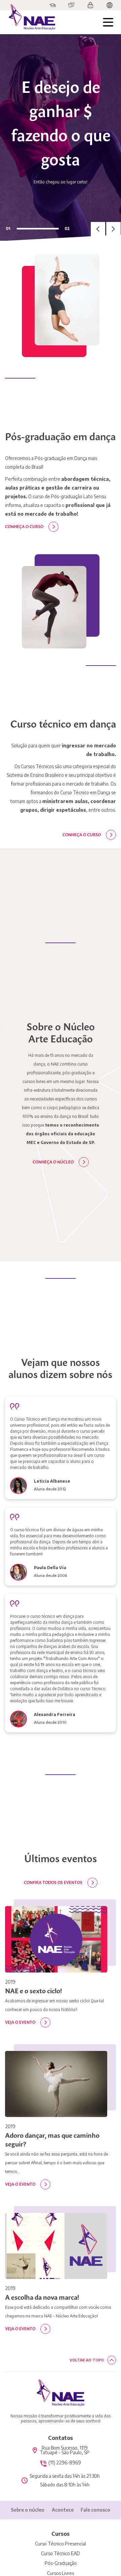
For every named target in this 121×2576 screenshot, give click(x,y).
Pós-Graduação (61, 2563)
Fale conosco (95, 2510)
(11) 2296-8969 (65, 2463)
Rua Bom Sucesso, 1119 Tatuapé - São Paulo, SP (65, 2450)
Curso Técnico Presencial (61, 2544)
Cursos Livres (61, 2573)
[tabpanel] (61, 137)
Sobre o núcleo (28, 2510)
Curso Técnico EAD (61, 2554)
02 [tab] (67, 228)
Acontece (63, 2510)
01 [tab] (8, 228)
